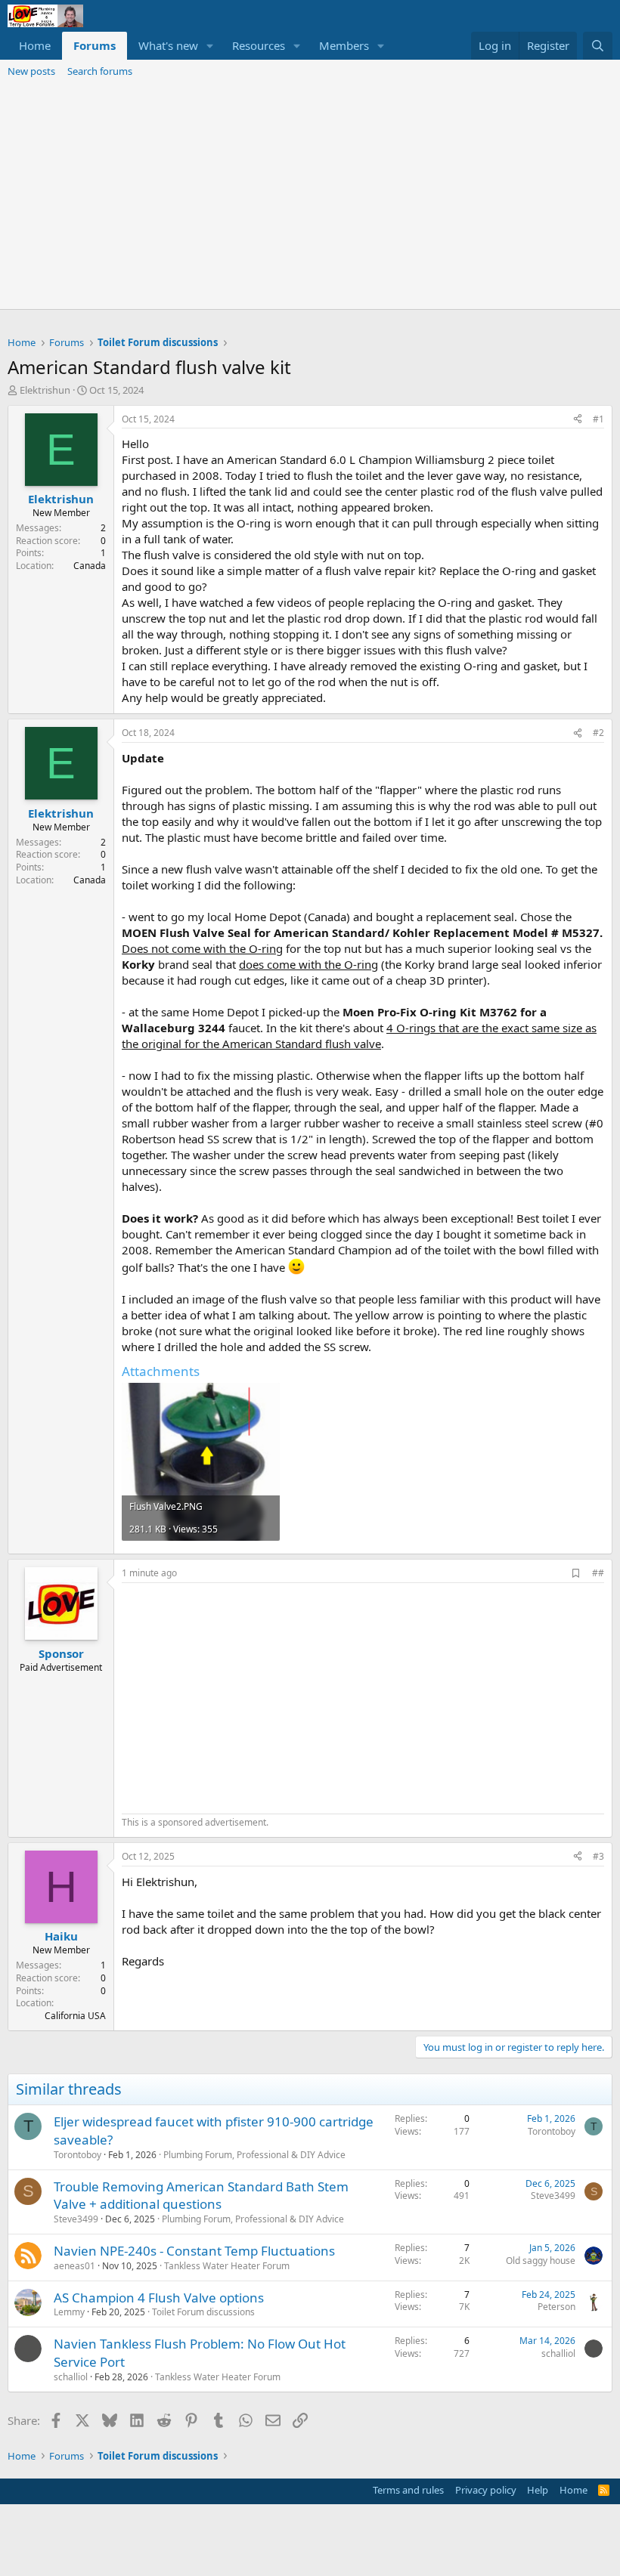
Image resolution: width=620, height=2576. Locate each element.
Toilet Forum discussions (203, 2312)
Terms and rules (408, 2490)
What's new (168, 45)
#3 (598, 1856)
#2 (598, 733)
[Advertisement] (310, 196)
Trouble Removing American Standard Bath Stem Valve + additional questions (201, 2196)
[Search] (598, 46)
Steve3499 (76, 2219)
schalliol (71, 2377)
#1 (598, 419)
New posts (31, 71)
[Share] (578, 420)
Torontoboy (77, 2155)
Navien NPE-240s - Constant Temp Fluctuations (194, 2251)
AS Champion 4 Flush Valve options (159, 2298)
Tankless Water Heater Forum (227, 2266)
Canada (90, 566)
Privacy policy (486, 2490)
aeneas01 (74, 2266)
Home (35, 45)
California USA (75, 2016)
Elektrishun (45, 390)
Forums (95, 45)
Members (344, 45)
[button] (210, 46)
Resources (259, 45)
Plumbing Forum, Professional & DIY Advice (254, 2155)
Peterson (556, 2307)
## (598, 1573)
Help (538, 2490)
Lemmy (69, 2312)
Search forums (100, 71)
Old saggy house (541, 2261)
